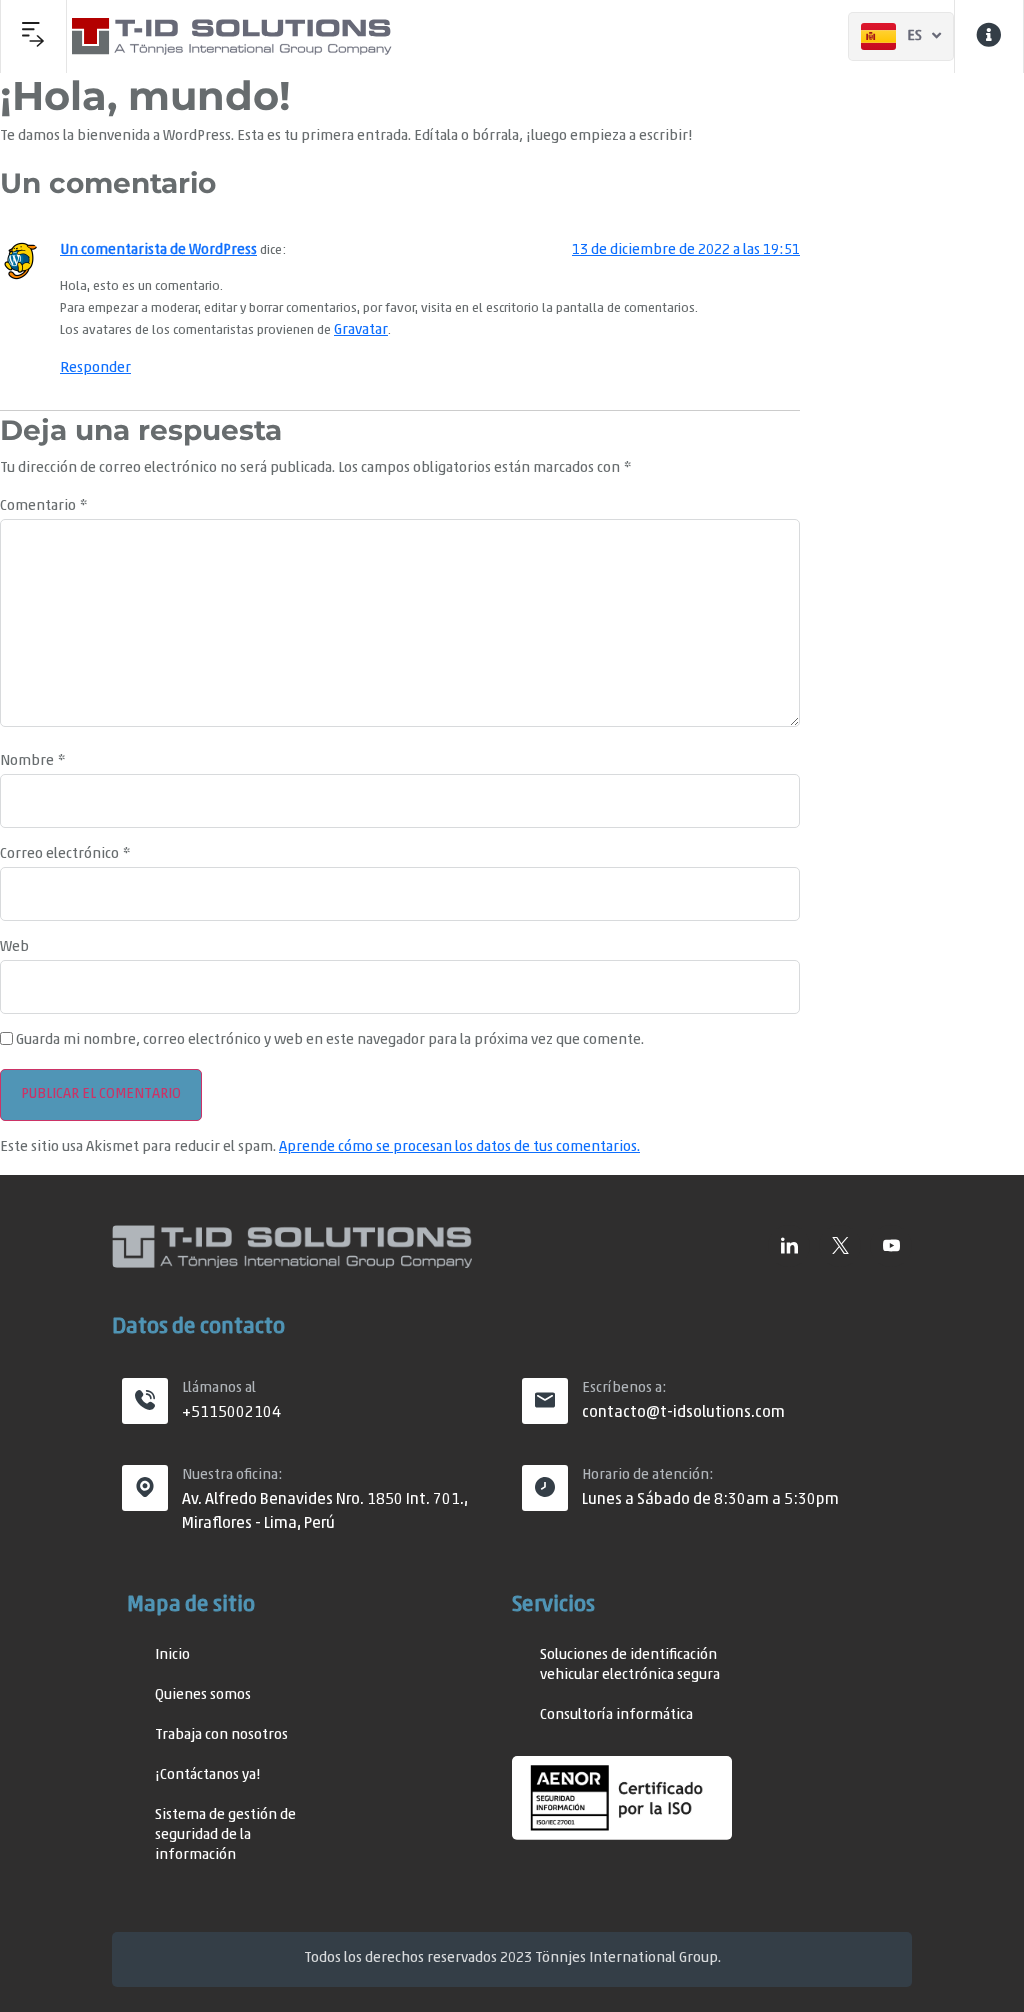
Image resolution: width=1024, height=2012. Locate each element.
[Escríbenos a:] (545, 1401)
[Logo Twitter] (840, 1246)
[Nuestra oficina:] (145, 1488)
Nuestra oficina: (232, 1475)
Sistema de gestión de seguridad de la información (225, 1835)
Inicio (172, 1655)
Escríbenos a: (624, 1388)
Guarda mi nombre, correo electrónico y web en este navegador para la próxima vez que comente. (330, 1040)
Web (14, 947)
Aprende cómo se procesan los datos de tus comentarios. (459, 1147)
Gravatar (361, 330)
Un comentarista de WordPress (158, 250)
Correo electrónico (65, 854)
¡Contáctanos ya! (207, 1775)
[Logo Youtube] (891, 1246)
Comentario (43, 506)
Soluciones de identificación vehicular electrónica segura (630, 1665)
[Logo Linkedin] (789, 1246)
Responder (95, 368)
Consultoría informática (616, 1715)
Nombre (32, 761)
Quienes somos (203, 1695)
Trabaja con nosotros (221, 1735)
